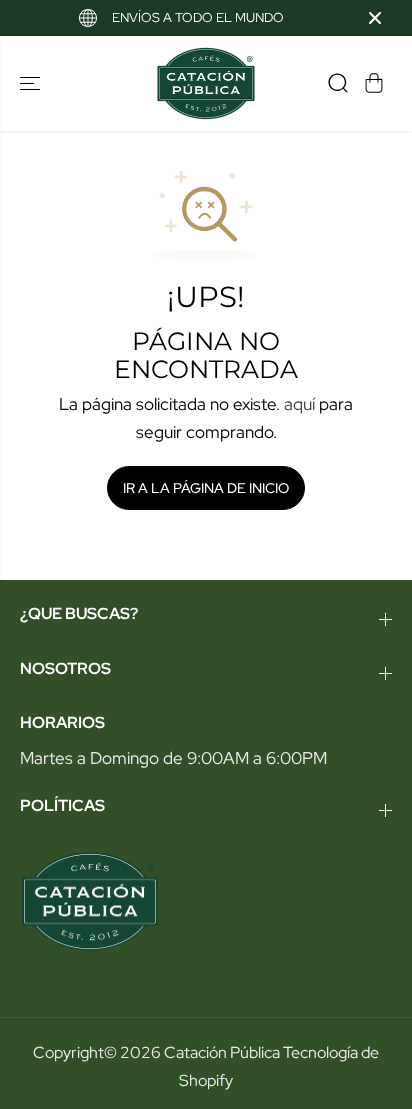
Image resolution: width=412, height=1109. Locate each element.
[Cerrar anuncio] (375, 18)
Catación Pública (222, 1052)
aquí (299, 403)
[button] (32, 83)
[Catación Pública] (206, 83)
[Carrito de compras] (374, 83)
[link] (206, 901)
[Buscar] (338, 83)
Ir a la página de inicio (206, 488)
